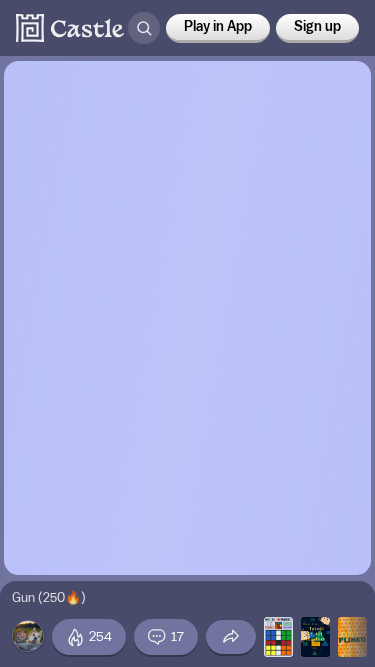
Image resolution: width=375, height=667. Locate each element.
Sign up (317, 27)
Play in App (218, 27)
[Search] (144, 28)
